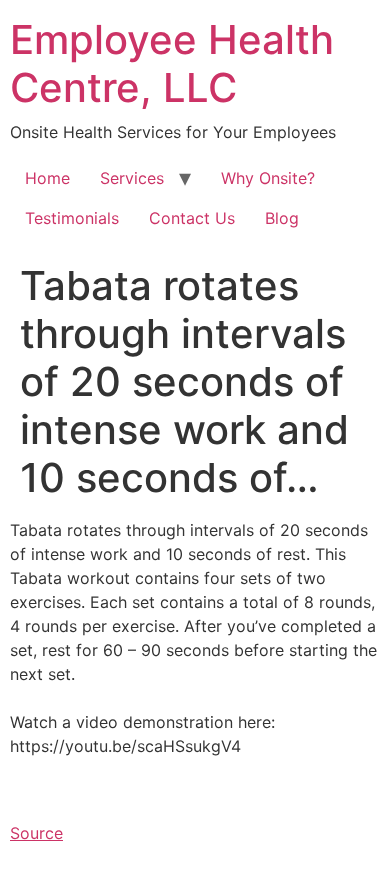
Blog (282, 218)
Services (132, 178)
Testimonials (72, 218)
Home (47, 178)
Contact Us (192, 218)
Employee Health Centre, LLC (172, 63)
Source (36, 833)
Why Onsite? (268, 178)
